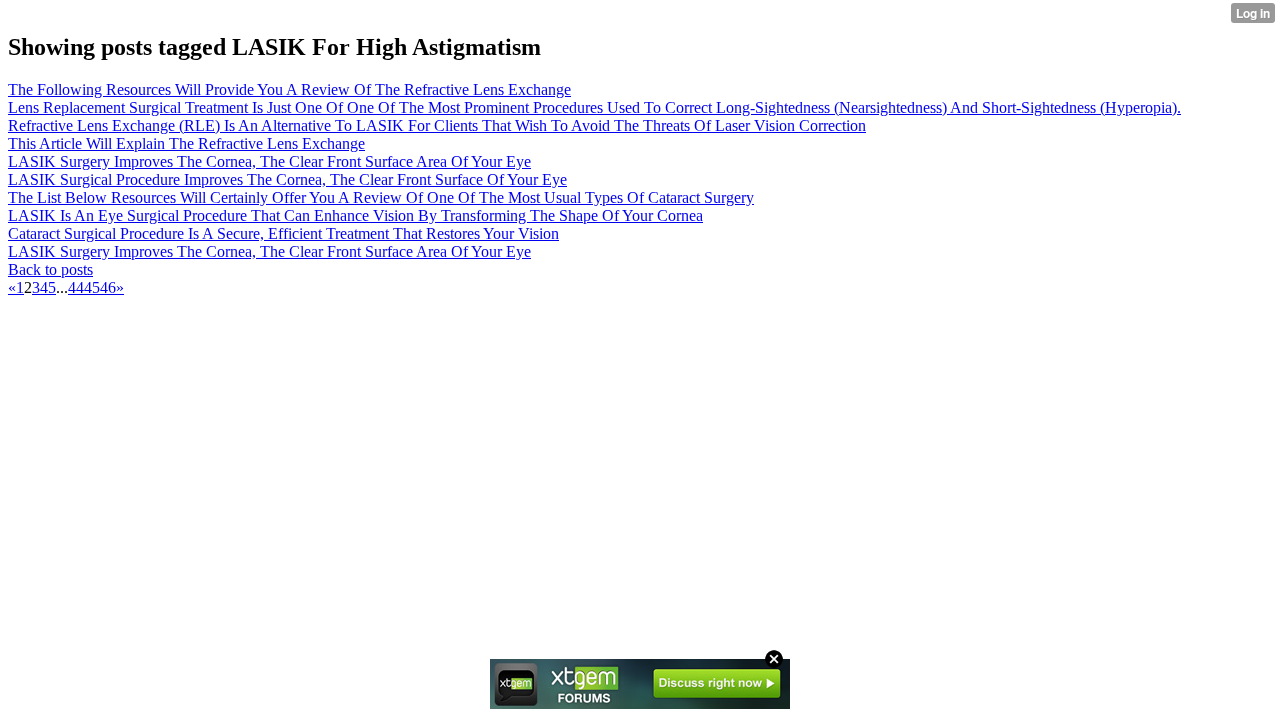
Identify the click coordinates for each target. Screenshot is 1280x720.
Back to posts (50, 269)
